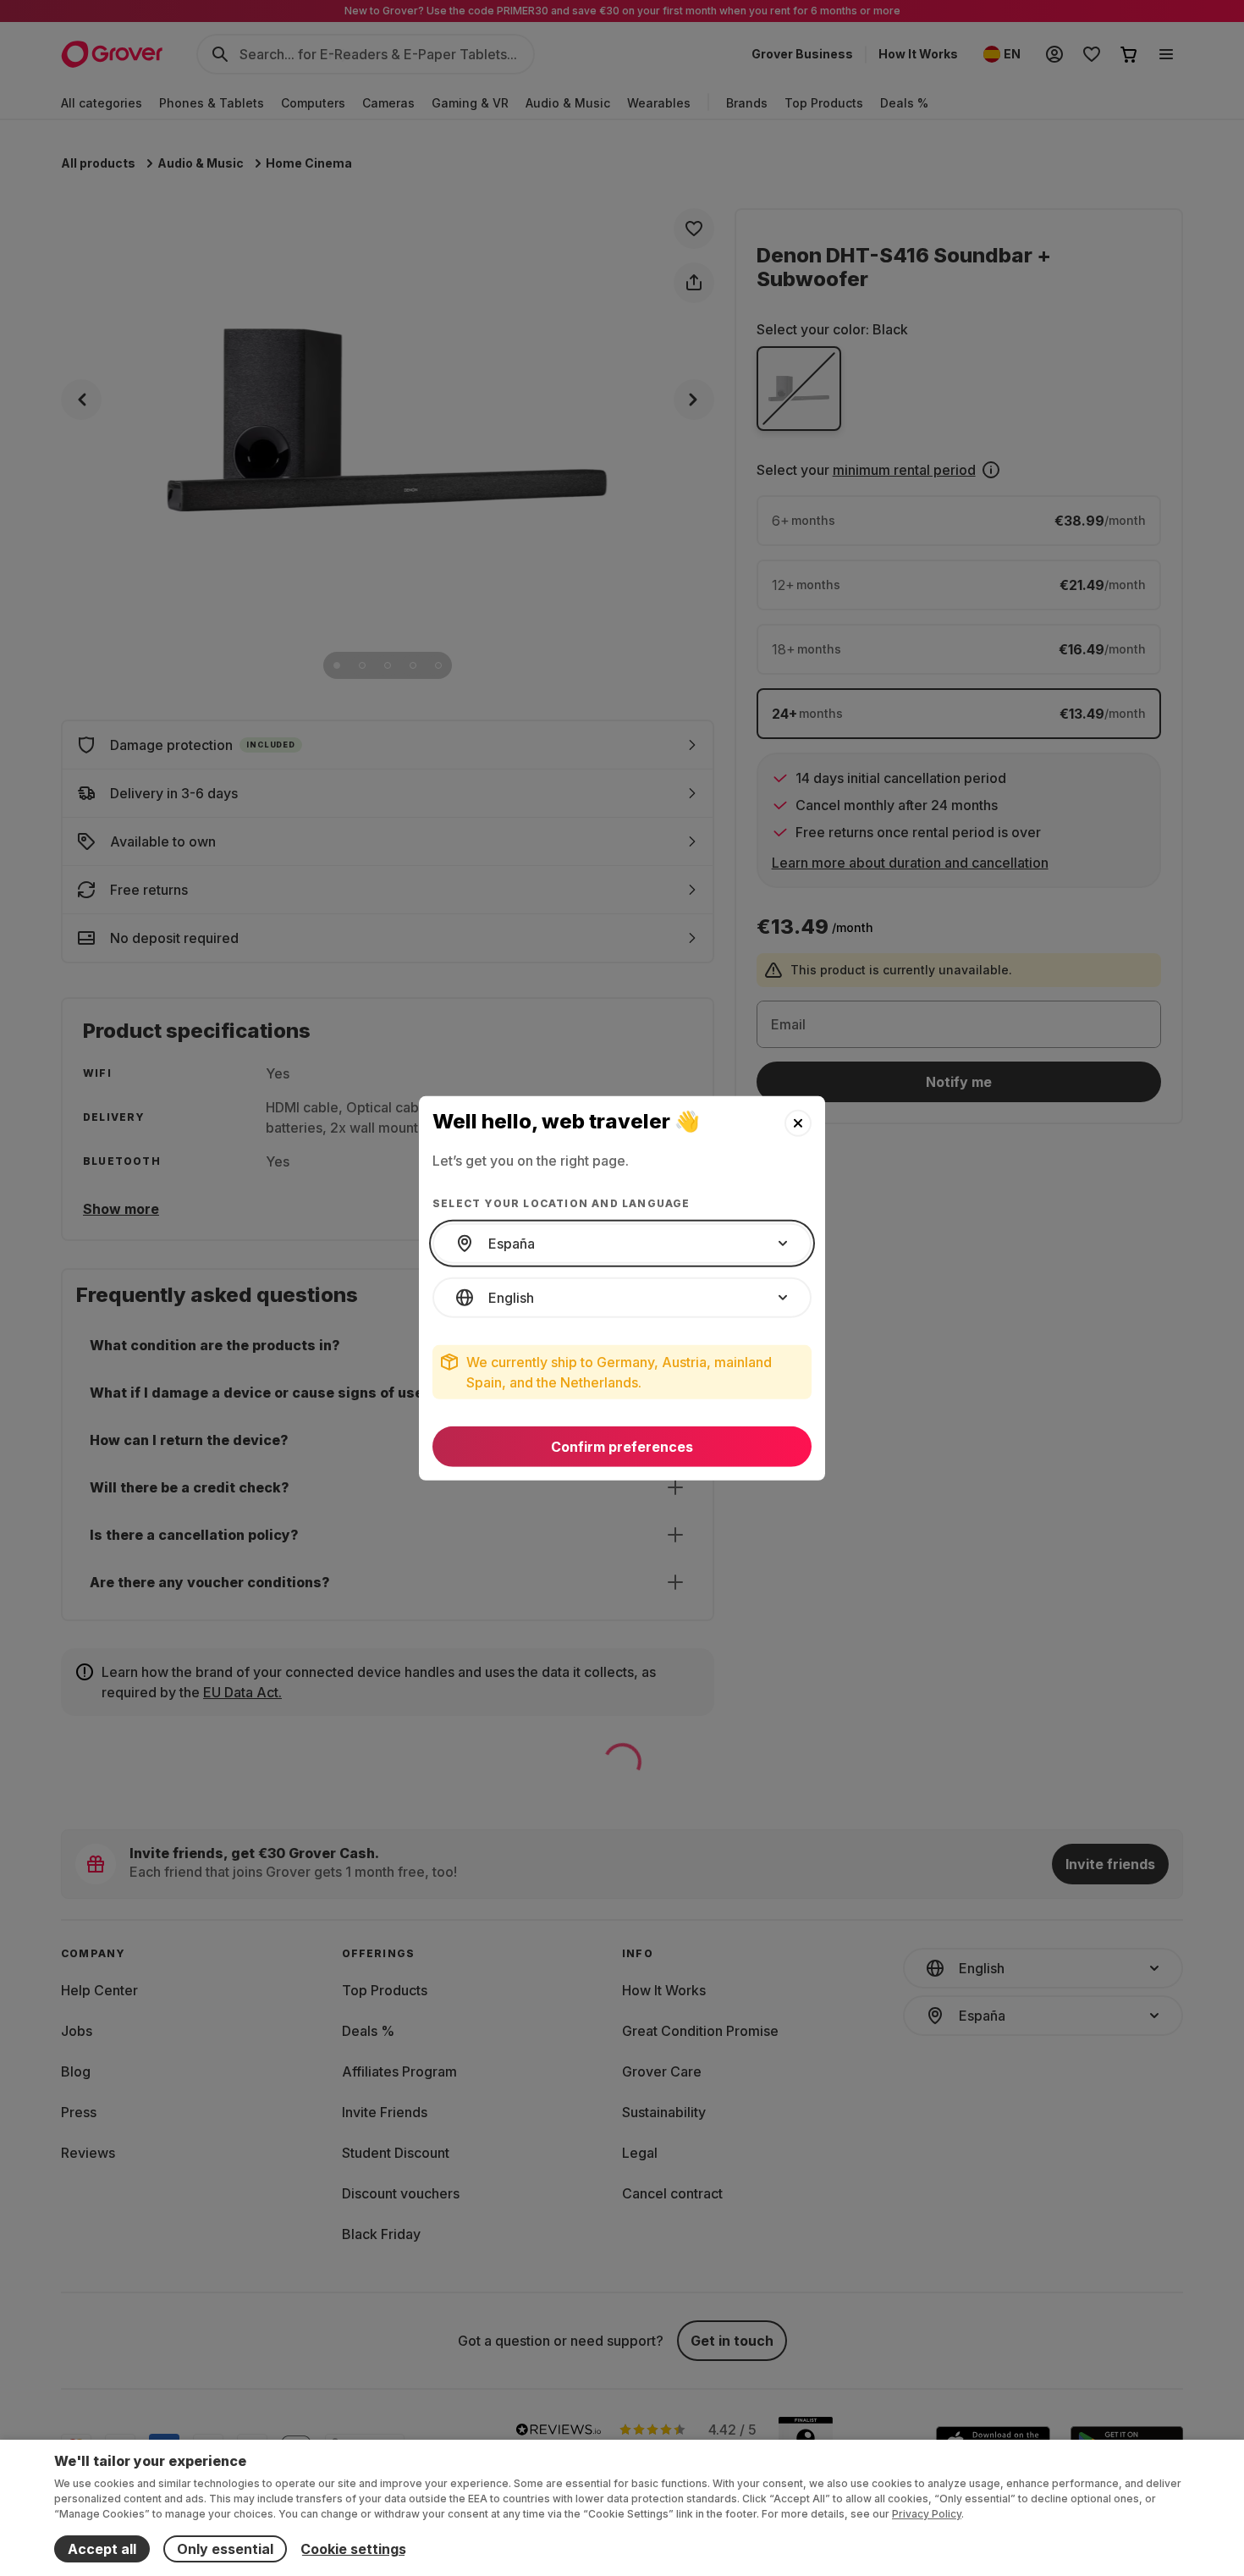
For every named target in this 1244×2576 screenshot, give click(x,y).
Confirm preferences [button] (622, 1447)
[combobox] (622, 1244)
